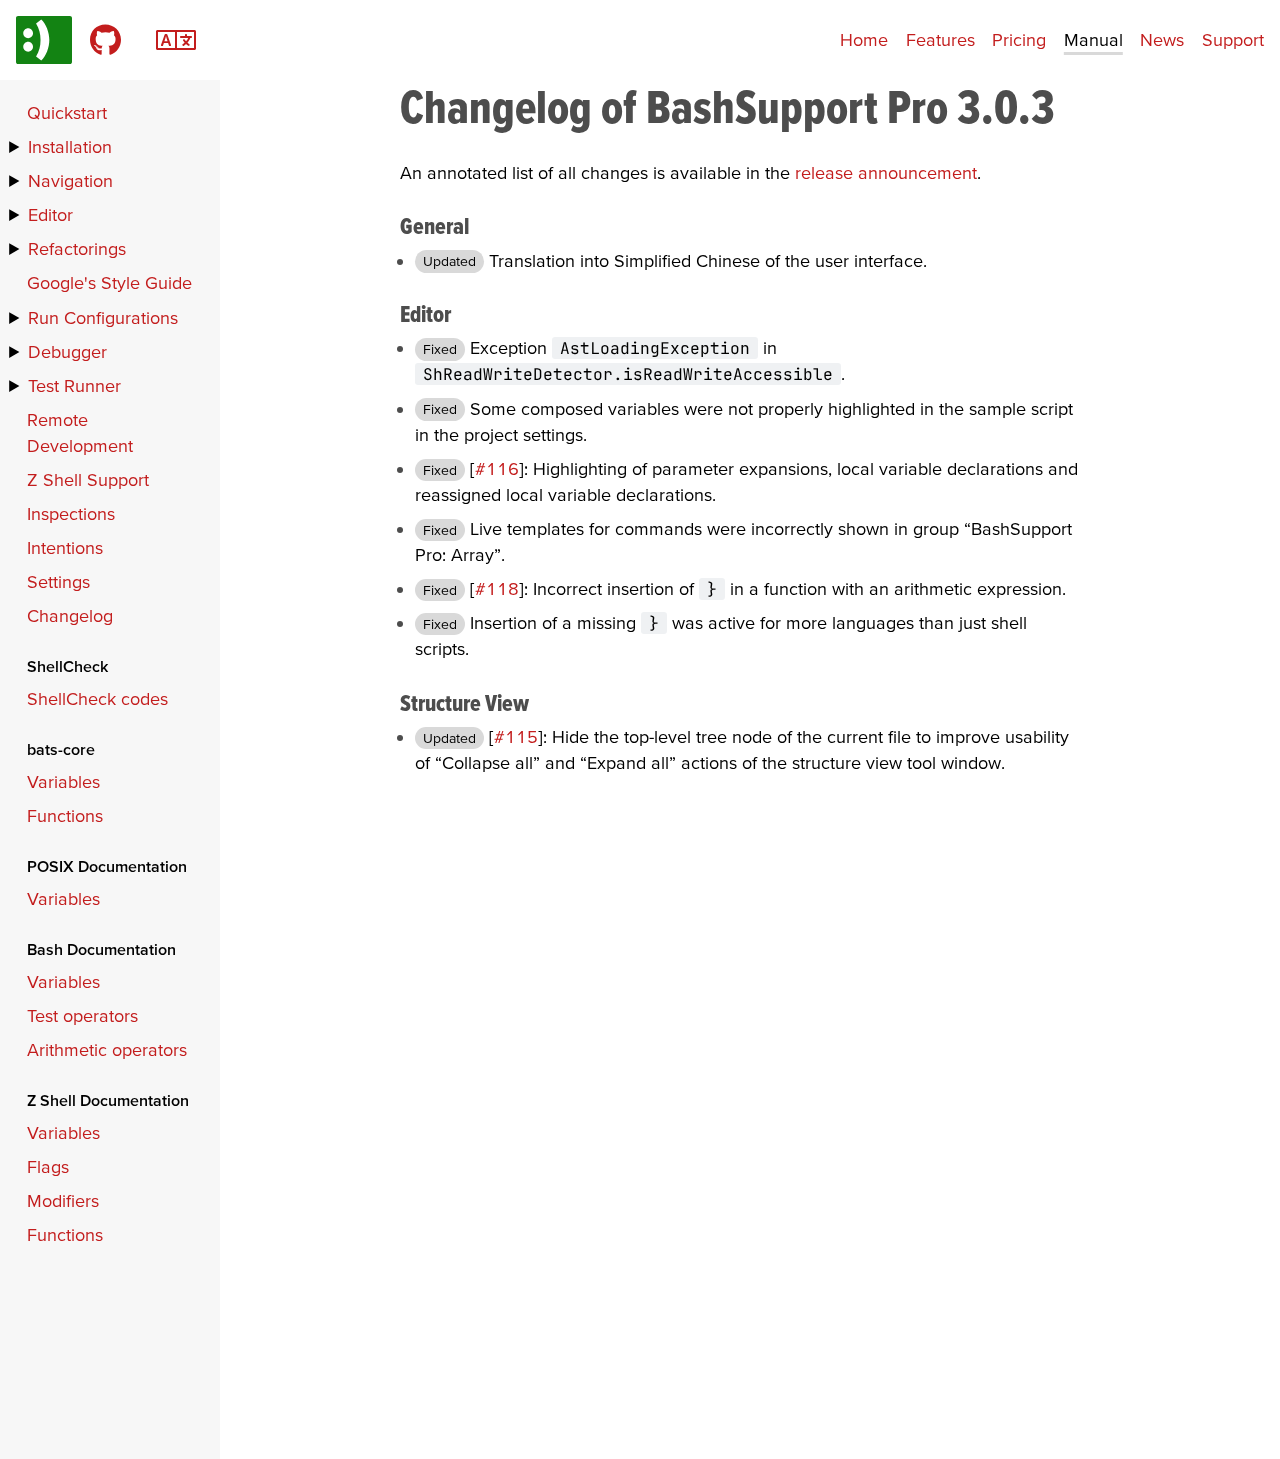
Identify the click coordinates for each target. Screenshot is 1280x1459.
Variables (63, 781)
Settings (58, 581)
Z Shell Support (88, 479)
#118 (497, 588)
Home (864, 39)
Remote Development (80, 432)
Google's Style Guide (109, 282)
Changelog (70, 615)
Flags (48, 1166)
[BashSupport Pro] (44, 40)
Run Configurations (103, 317)
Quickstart (67, 112)
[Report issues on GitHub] (105, 40)
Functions (65, 815)
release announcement (886, 172)
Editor (50, 214)
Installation (70, 146)
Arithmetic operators (107, 1049)
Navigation (70, 180)
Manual (1093, 39)
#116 (497, 468)
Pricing (1019, 39)
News (1162, 39)
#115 (516, 736)
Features (940, 39)
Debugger (67, 351)
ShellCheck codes (97, 698)
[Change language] (176, 37)
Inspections (71, 513)
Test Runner (74, 385)
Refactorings (77, 248)
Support (1233, 39)
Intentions (65, 547)
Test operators (82, 1015)
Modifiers (63, 1200)
